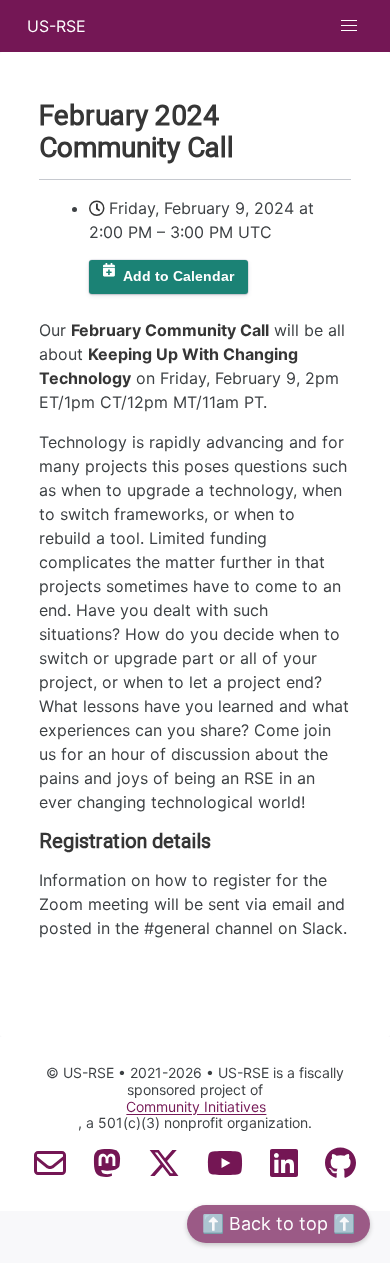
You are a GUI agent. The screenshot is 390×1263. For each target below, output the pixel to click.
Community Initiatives (196, 1107)
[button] (349, 26)
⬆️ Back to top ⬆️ (278, 1223)
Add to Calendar (178, 276)
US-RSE (56, 26)
